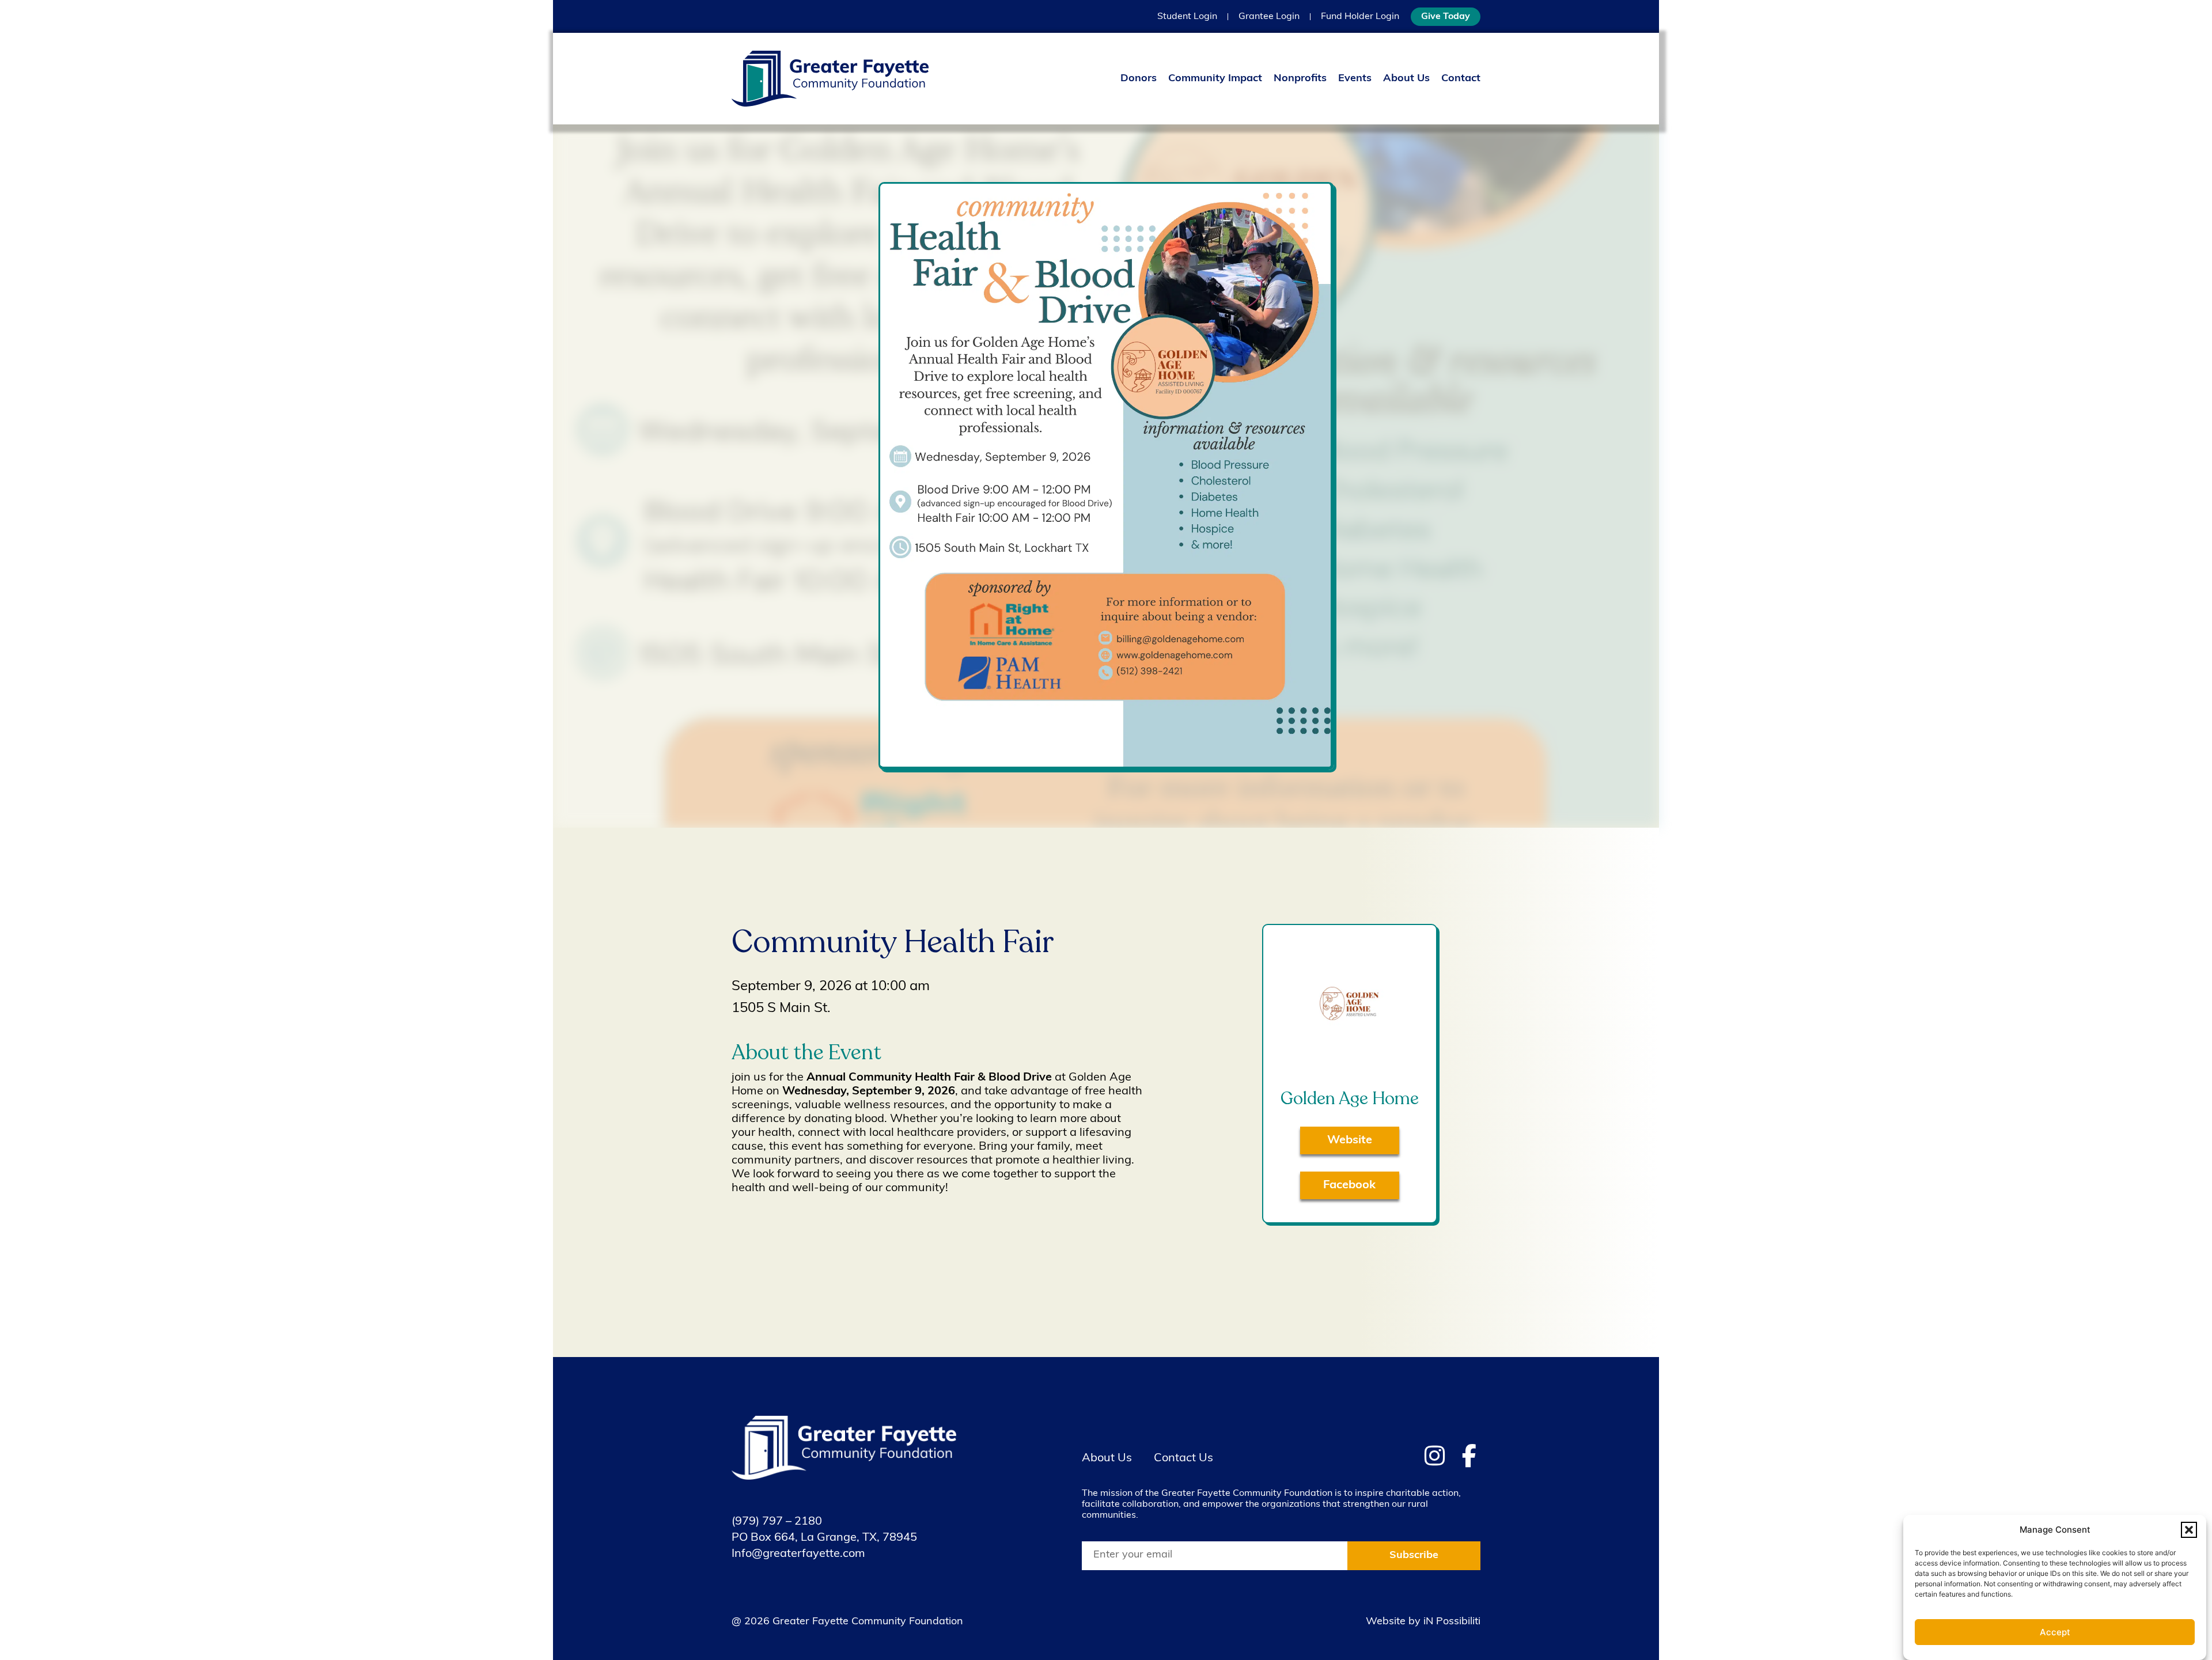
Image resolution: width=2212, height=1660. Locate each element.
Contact (1461, 79)
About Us (1406, 79)
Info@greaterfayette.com (798, 1554)
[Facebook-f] (1469, 1456)
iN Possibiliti (1452, 1622)
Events (1355, 79)
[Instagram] (1434, 1456)
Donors (1139, 79)
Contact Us (1183, 1458)
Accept (2055, 1633)
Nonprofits (1300, 79)
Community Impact (1215, 79)
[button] (2189, 1530)
